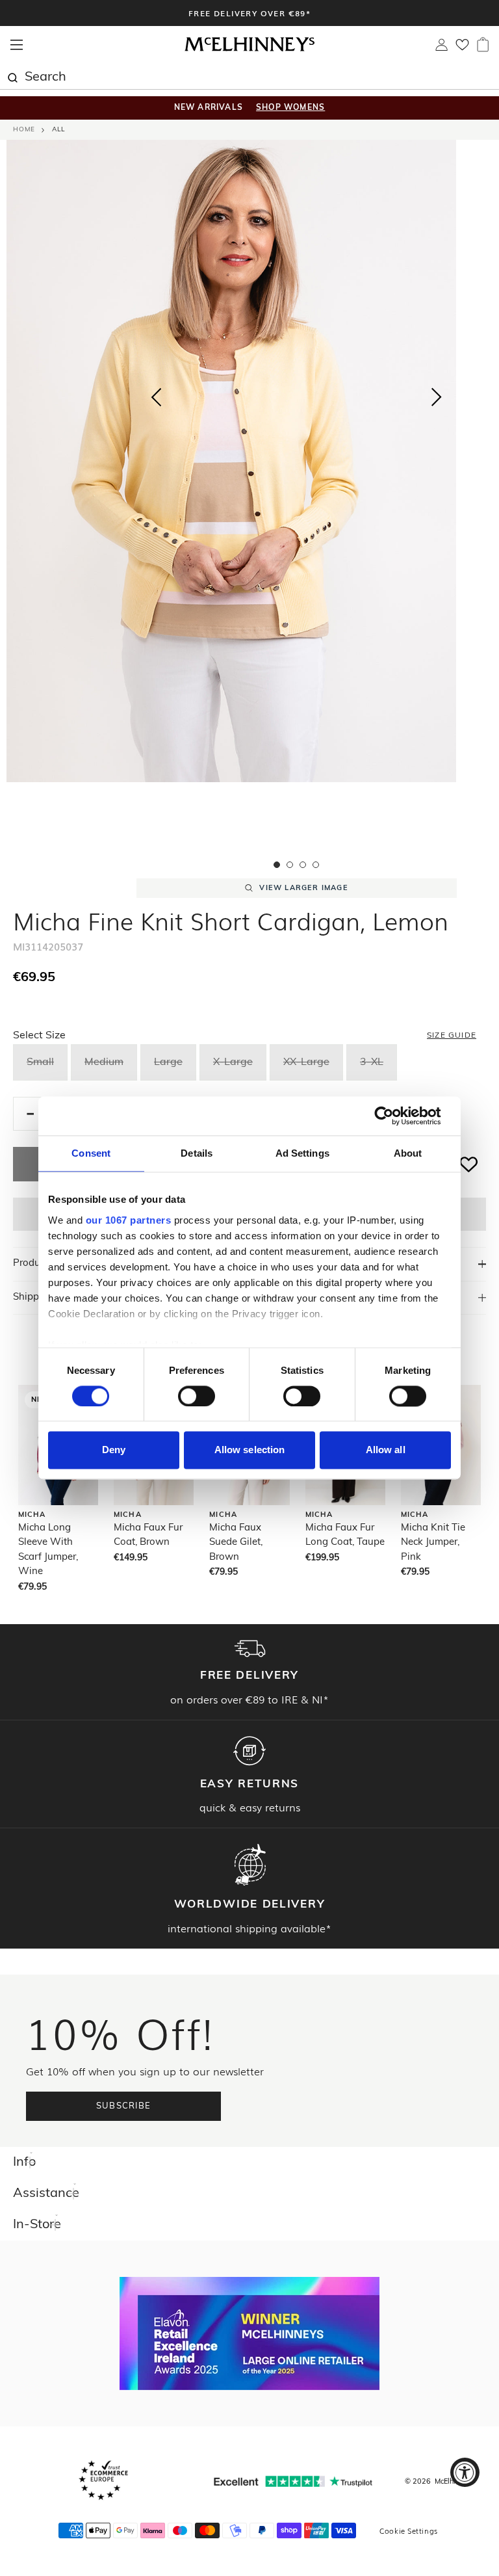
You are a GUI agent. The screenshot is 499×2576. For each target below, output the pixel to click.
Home (24, 130)
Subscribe (124, 2106)
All (58, 130)
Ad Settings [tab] (302, 1153)
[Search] (12, 76)
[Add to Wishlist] (469, 1164)
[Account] (441, 48)
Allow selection (250, 1450)
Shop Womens (290, 108)
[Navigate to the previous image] (156, 395)
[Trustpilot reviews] (293, 2481)
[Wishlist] (462, 49)
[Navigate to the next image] (437, 400)
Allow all (386, 1450)
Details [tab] (197, 1153)
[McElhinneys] (249, 49)
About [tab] (408, 1153)
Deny (114, 1450)
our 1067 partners (129, 1220)
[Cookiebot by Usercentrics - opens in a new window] (394, 1116)
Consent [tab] (91, 1153)
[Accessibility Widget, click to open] (465, 2472)
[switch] (197, 1396)
